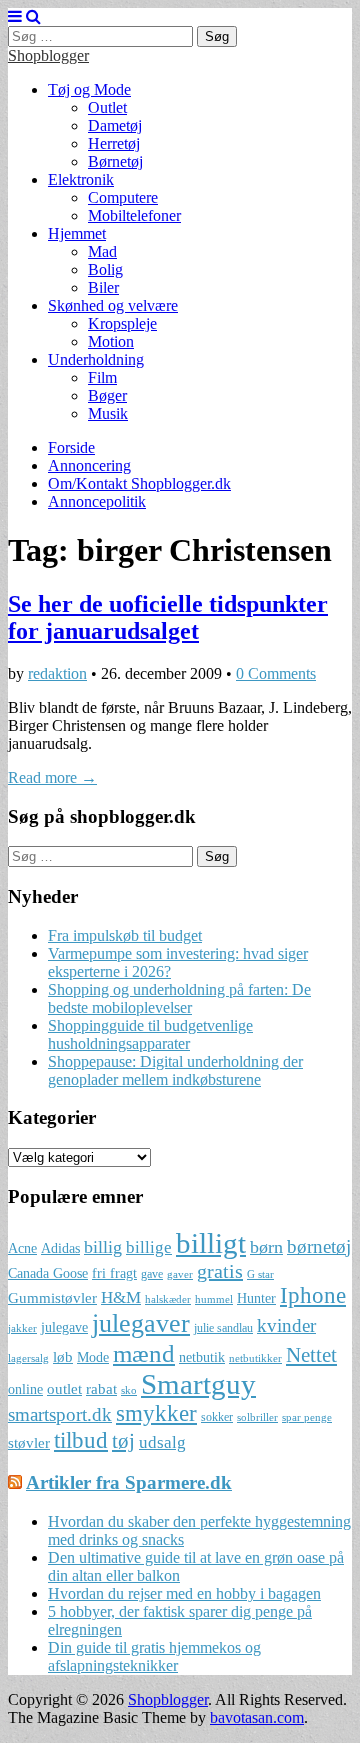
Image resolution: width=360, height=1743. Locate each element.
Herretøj (114, 143)
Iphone (313, 1295)
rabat (101, 1388)
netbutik (202, 1357)
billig (103, 1247)
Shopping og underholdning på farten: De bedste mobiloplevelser (179, 998)
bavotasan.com (257, 1717)
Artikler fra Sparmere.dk (129, 1482)
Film (102, 377)
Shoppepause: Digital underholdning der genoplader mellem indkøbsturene (175, 1070)
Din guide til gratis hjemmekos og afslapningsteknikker (154, 1656)
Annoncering (89, 465)
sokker (217, 1417)
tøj (123, 1441)
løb (63, 1356)
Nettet (311, 1355)
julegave (64, 1327)
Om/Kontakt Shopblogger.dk (139, 483)
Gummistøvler (52, 1297)
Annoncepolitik (97, 501)
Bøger (107, 395)
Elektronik (81, 179)
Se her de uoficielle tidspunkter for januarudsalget (168, 617)
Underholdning (96, 359)
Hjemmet (77, 233)
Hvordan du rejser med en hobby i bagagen (184, 1593)
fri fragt (114, 1273)
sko (129, 1390)
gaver (180, 1274)
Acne (22, 1248)
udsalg (162, 1442)
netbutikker (255, 1358)
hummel (214, 1299)
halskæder (168, 1299)
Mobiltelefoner (134, 215)
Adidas (60, 1248)
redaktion (57, 673)
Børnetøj (115, 161)
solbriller (257, 1417)
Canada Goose (48, 1273)
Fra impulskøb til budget (125, 935)
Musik (108, 413)
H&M (121, 1297)
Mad (102, 251)
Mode (93, 1357)
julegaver (141, 1323)
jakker (22, 1328)
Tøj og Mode (89, 89)
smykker (156, 1413)
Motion (111, 341)
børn (266, 1247)
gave (152, 1274)
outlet (64, 1388)
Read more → (52, 777)
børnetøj (319, 1246)
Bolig (105, 269)
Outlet (107, 107)
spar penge (307, 1417)
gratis (220, 1271)
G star (260, 1274)
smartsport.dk (60, 1414)
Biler (103, 287)
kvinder (286, 1325)
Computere (123, 197)
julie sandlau (223, 1328)
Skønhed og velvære (113, 305)
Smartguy (198, 1384)
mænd (144, 1353)
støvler (29, 1442)
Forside (71, 447)
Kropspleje (122, 323)
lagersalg (28, 1358)
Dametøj (115, 125)
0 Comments (276, 673)
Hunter (256, 1298)
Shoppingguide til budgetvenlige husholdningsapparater (150, 1034)
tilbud (81, 1440)
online (25, 1389)
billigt (211, 1243)
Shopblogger (48, 55)
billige (149, 1247)
